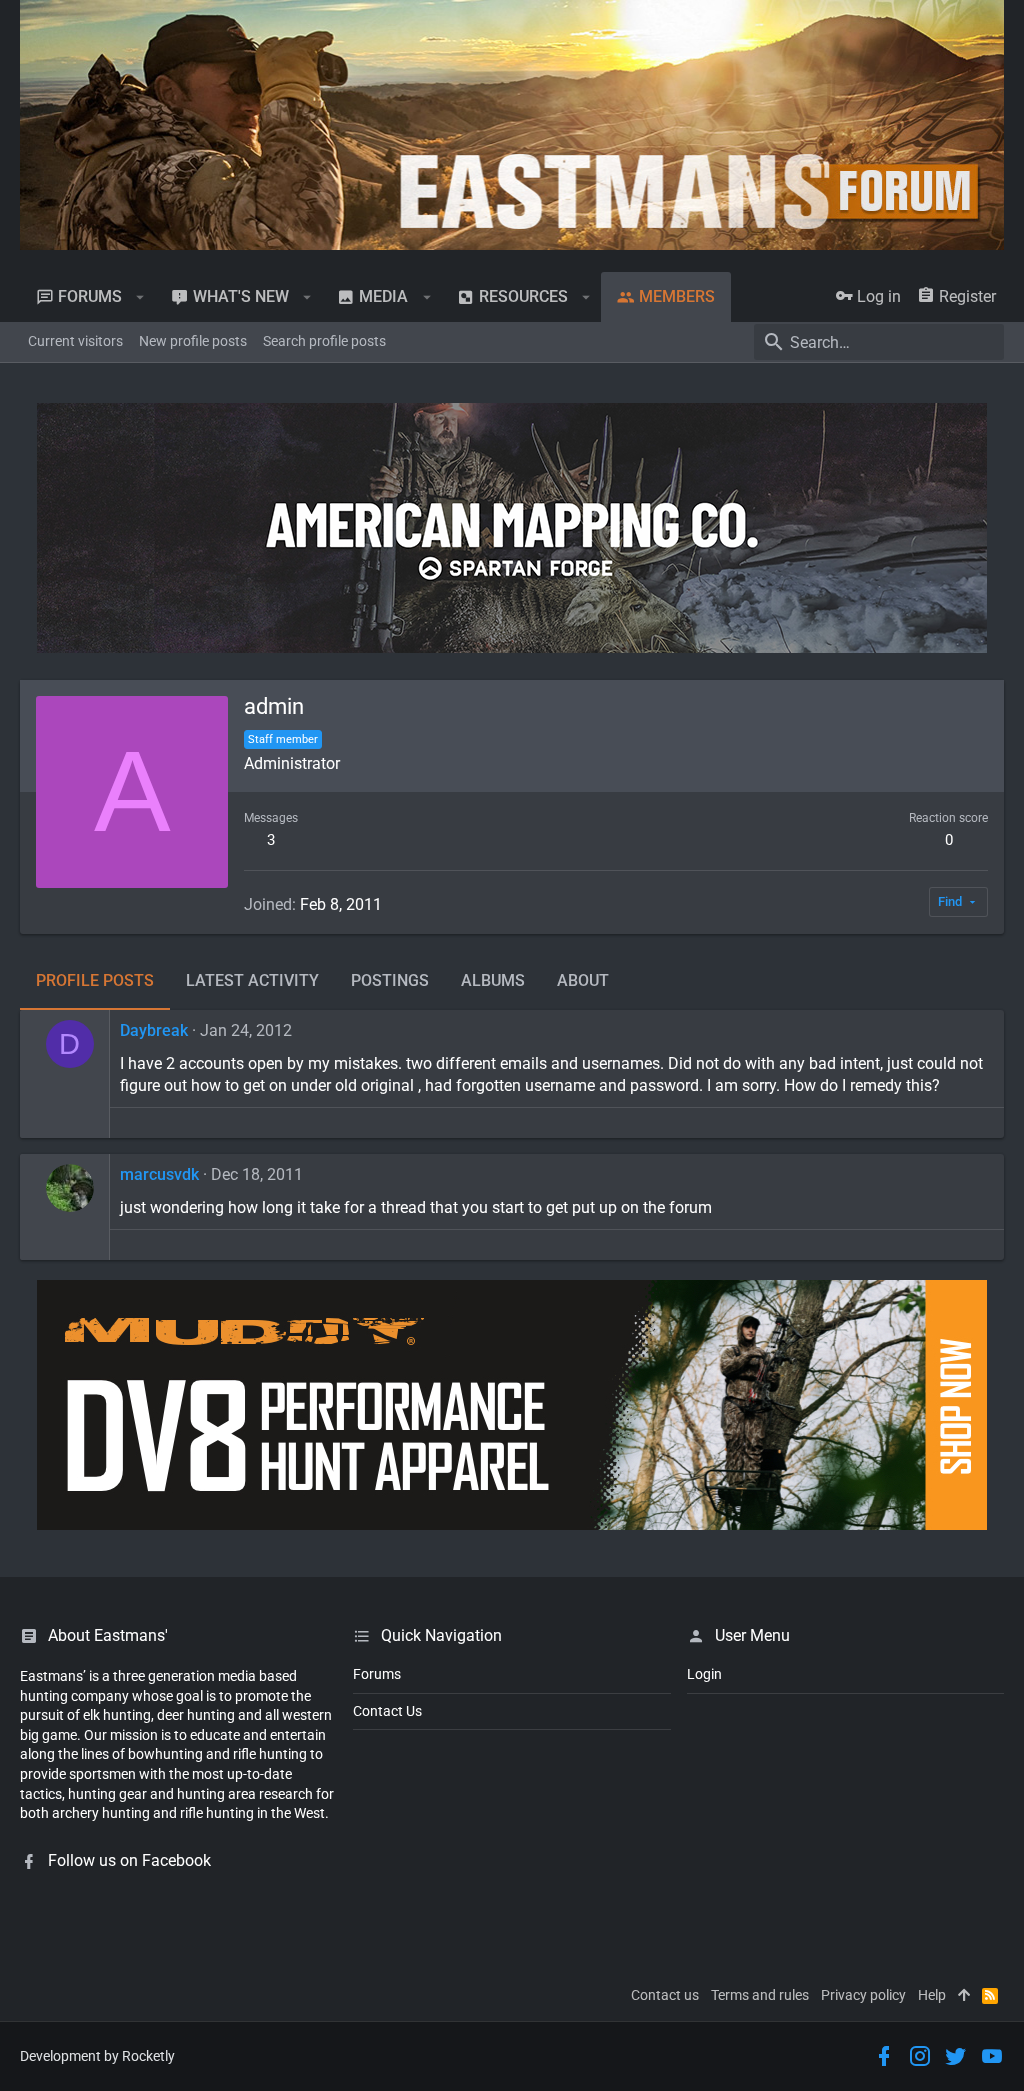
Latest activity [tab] (252, 980)
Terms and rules (760, 1995)
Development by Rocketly (97, 2056)
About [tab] (583, 980)
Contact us (665, 1995)
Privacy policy (863, 1995)
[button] (140, 297)
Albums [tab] (493, 980)
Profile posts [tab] (95, 980)
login (704, 1674)
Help (932, 1995)
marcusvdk (159, 1174)
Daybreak (154, 1030)
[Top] (964, 1996)
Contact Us (387, 1711)
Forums (377, 1674)
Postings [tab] (390, 980)
